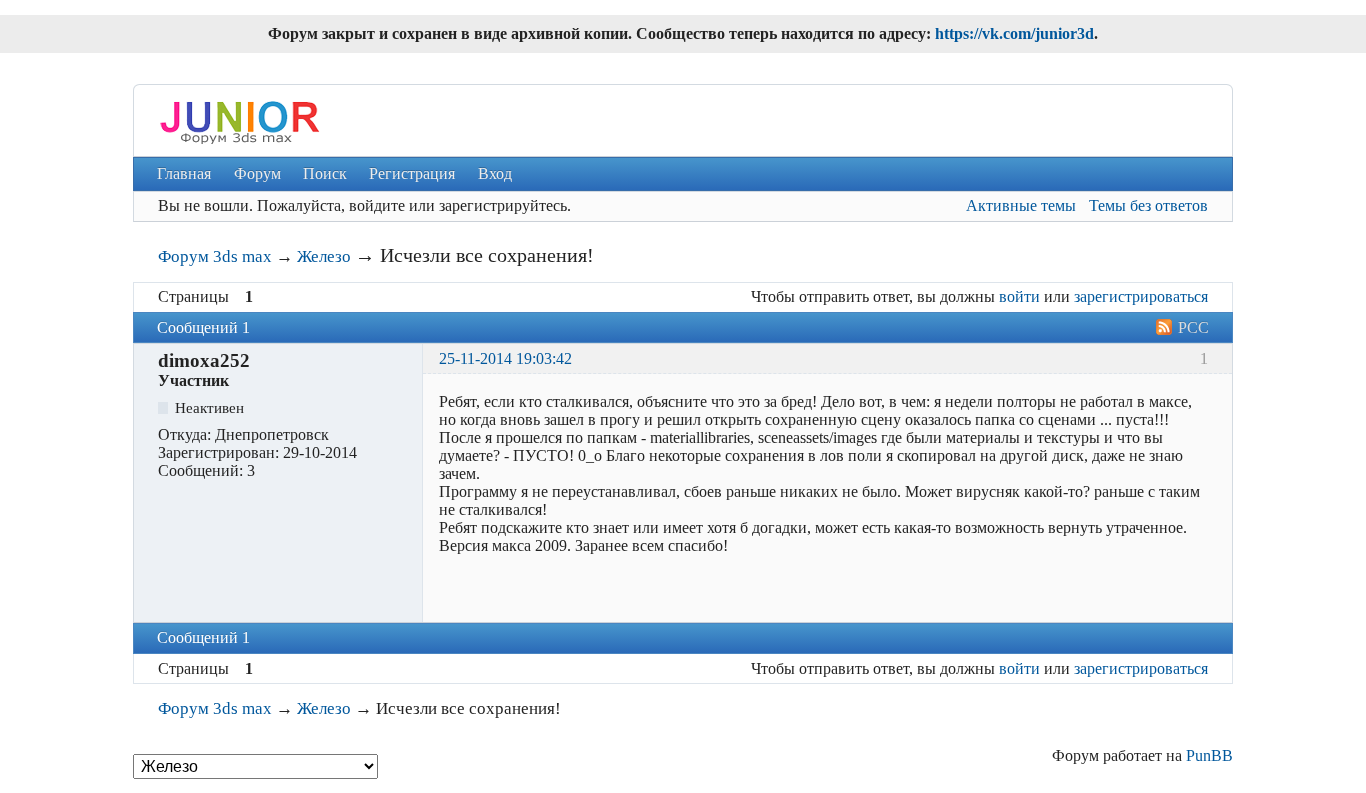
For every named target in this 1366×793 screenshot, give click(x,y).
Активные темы (1021, 205)
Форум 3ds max (215, 256)
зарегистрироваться (1141, 296)
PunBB (1209, 755)
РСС (1193, 327)
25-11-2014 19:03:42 (505, 358)
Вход (495, 173)
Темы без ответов (1148, 205)
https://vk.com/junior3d (1014, 33)
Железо (324, 256)
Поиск (325, 173)
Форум (257, 173)
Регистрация (412, 173)
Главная (184, 173)
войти (1019, 296)
